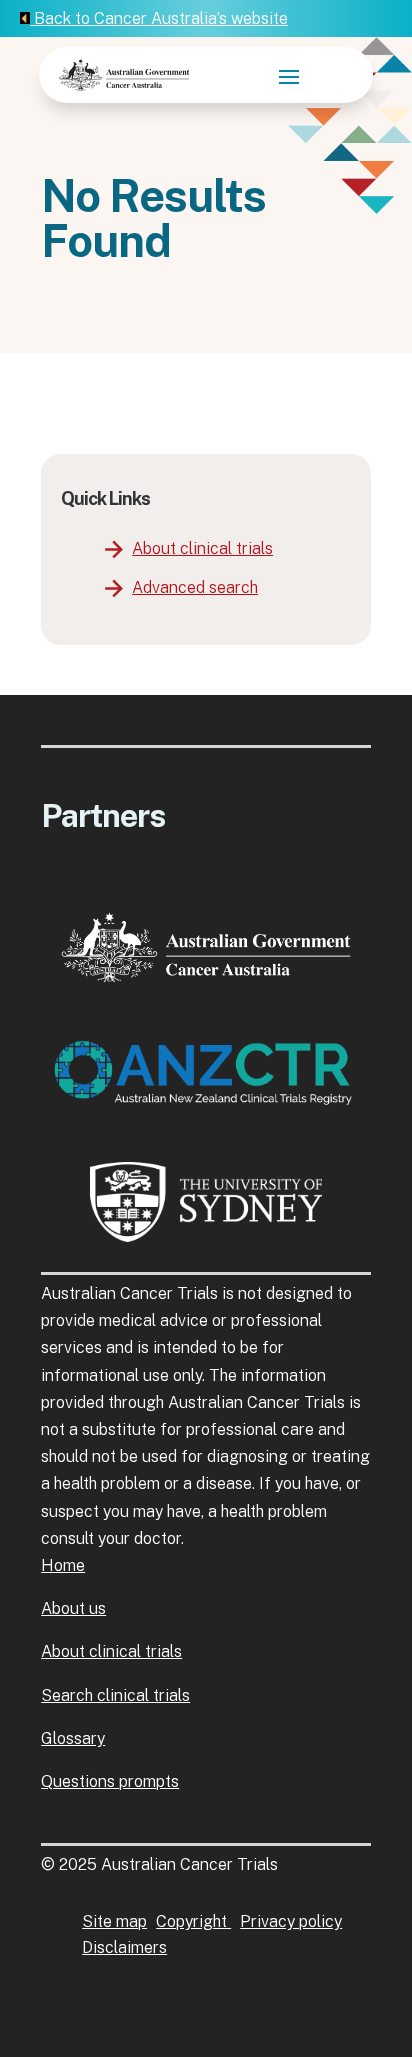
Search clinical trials (115, 1695)
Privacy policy (291, 1921)
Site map (114, 1921)
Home (63, 1565)
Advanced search (195, 587)
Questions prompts (110, 1781)
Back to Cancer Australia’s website (159, 18)
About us (73, 1608)
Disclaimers (124, 1947)
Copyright (193, 1921)
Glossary (73, 1738)
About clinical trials (202, 548)
